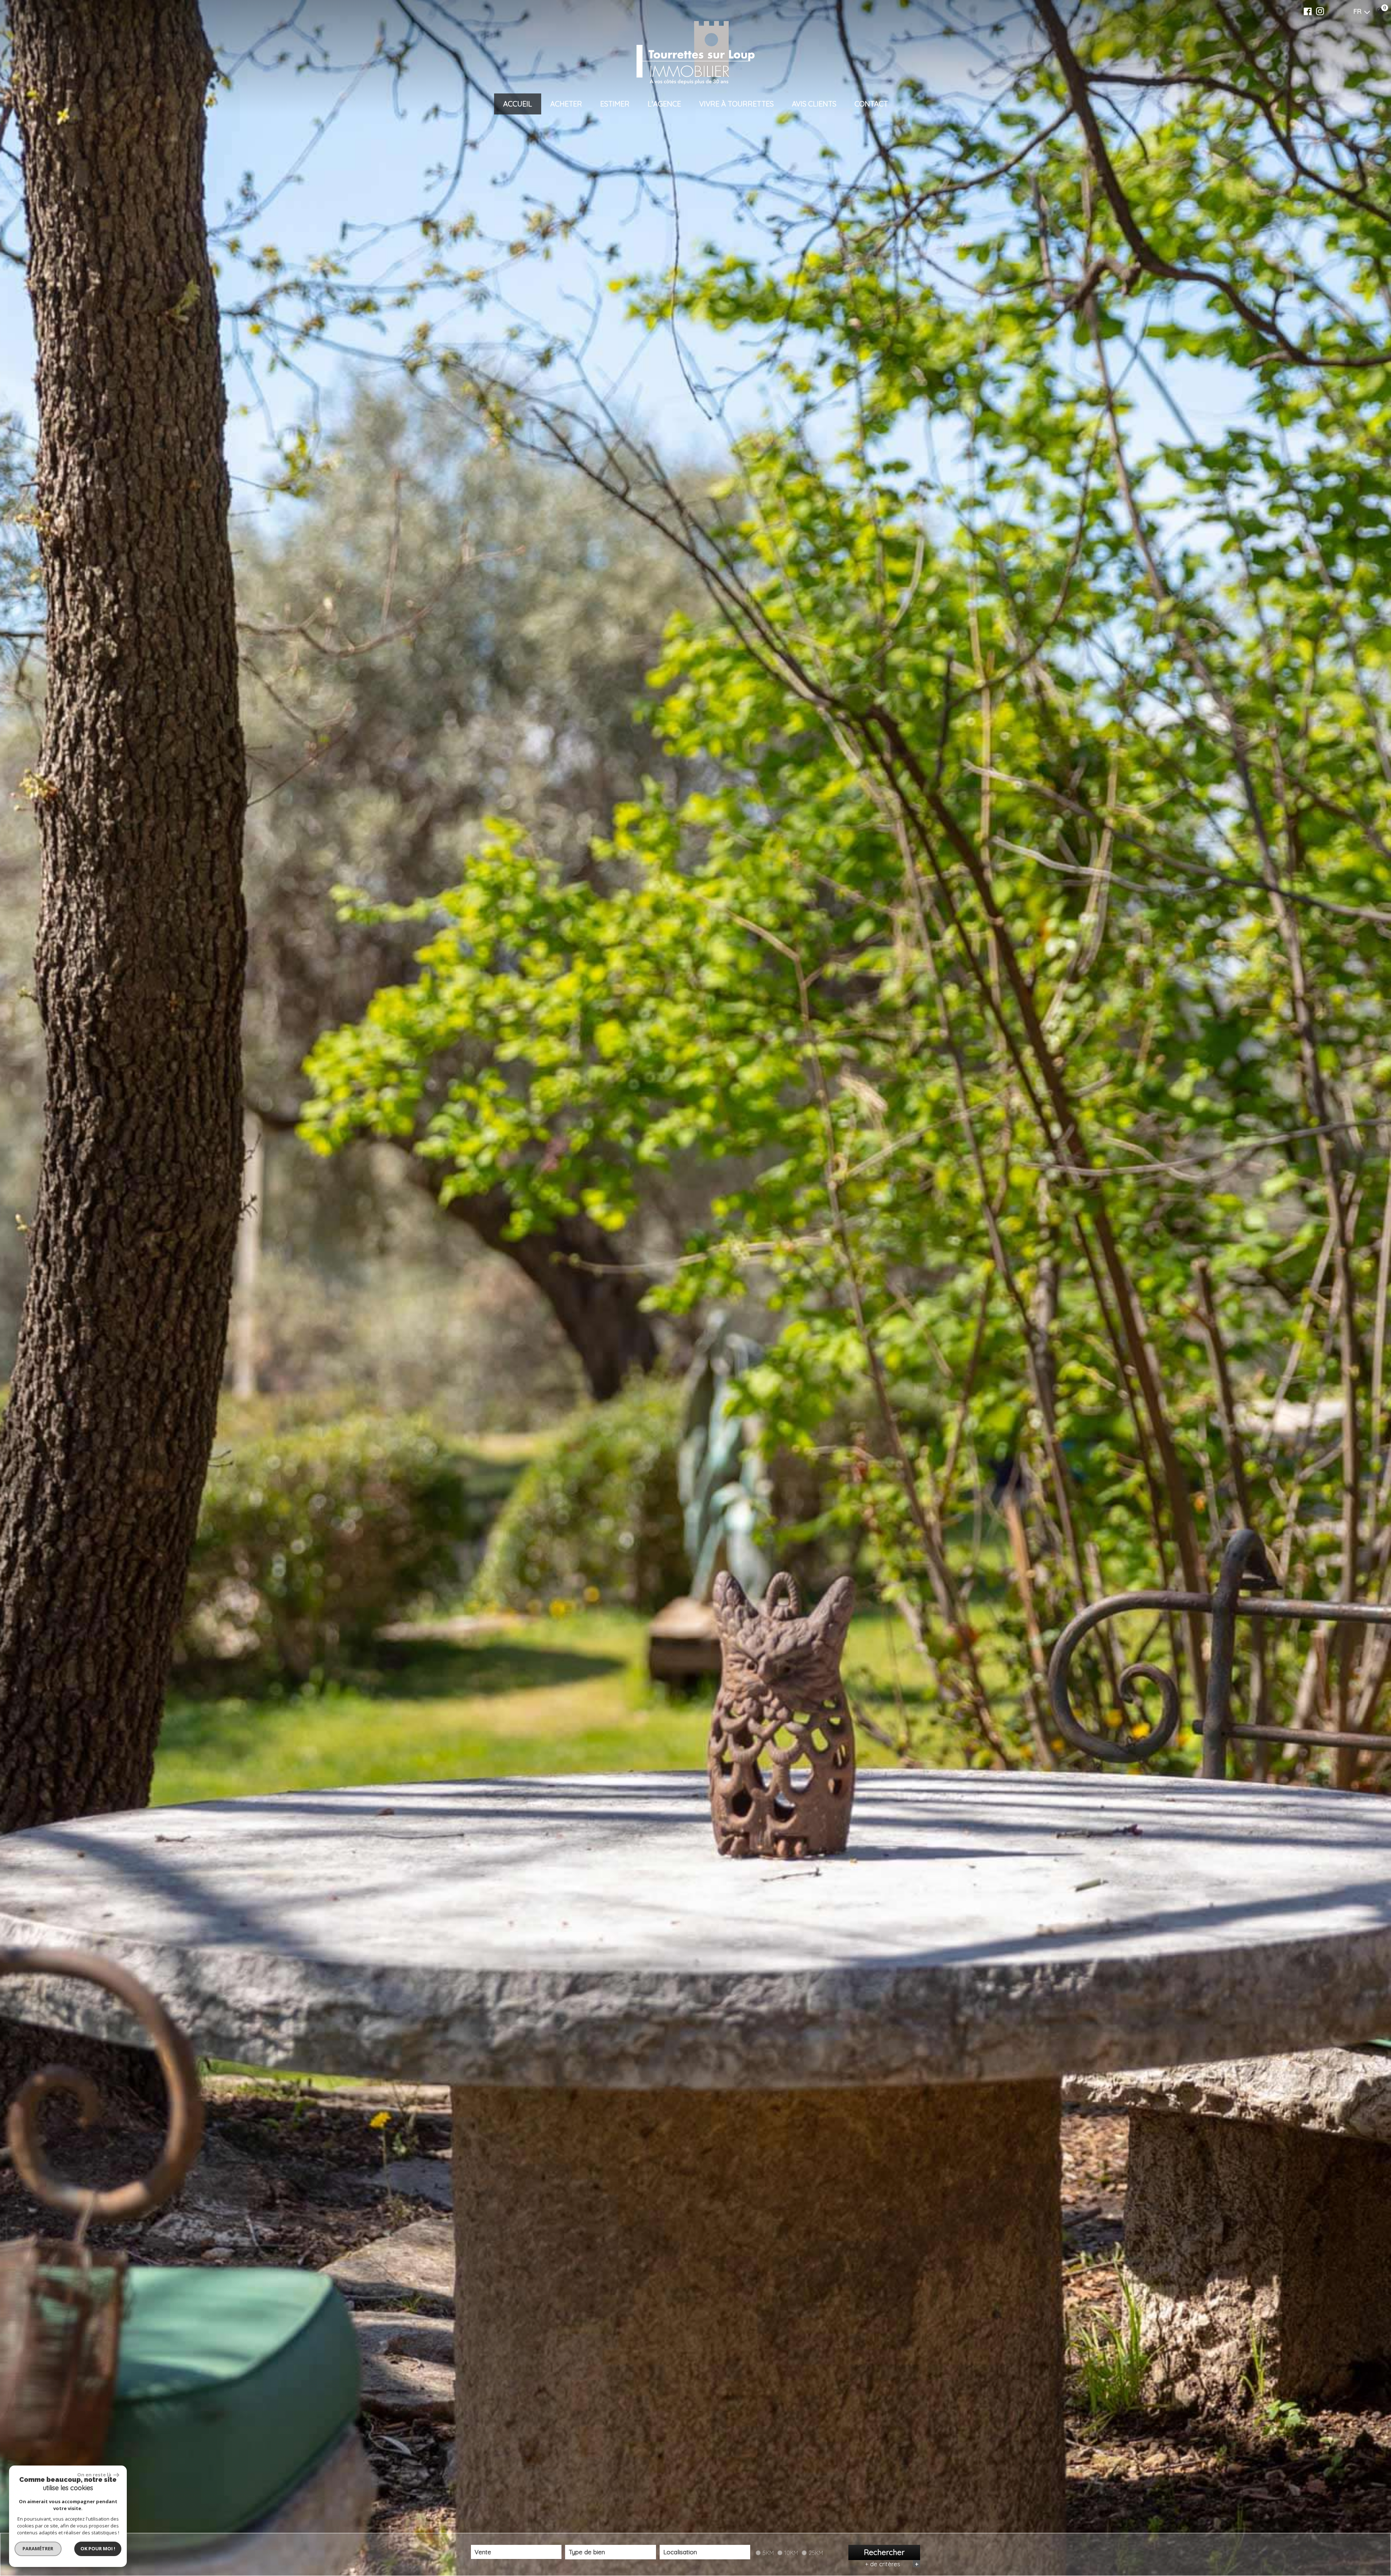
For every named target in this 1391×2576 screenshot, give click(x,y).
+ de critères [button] (892, 2564)
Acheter (566, 104)
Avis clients (814, 104)
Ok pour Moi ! (98, 2548)
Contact (871, 104)
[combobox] (516, 2552)
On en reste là (95, 2475)
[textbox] (610, 2552)
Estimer (615, 104)
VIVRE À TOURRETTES (736, 104)
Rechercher (884, 2552)
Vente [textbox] (483, 2552)
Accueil (518, 104)
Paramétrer (38, 2548)
